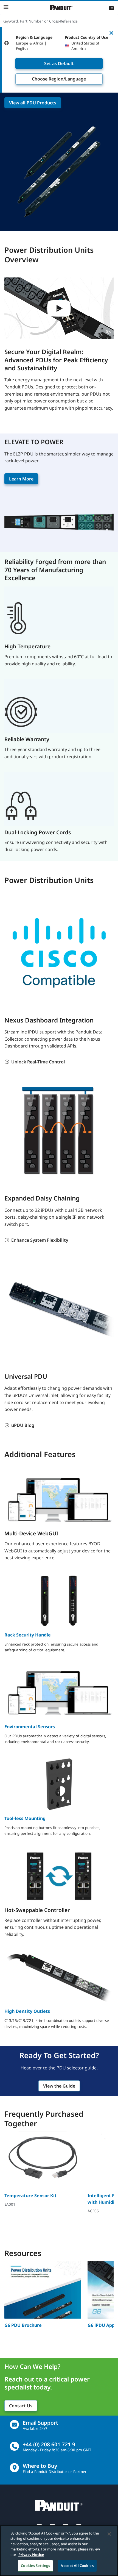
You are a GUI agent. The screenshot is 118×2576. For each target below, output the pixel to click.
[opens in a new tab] (43, 2290)
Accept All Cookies (77, 2566)
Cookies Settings (35, 2566)
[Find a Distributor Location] (14, 2468)
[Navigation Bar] (6, 7)
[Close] (109, 2534)
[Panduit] (61, 8)
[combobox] (59, 21)
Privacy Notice (31, 2555)
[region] (59, 2551)
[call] (14, 2446)
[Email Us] (14, 2424)
